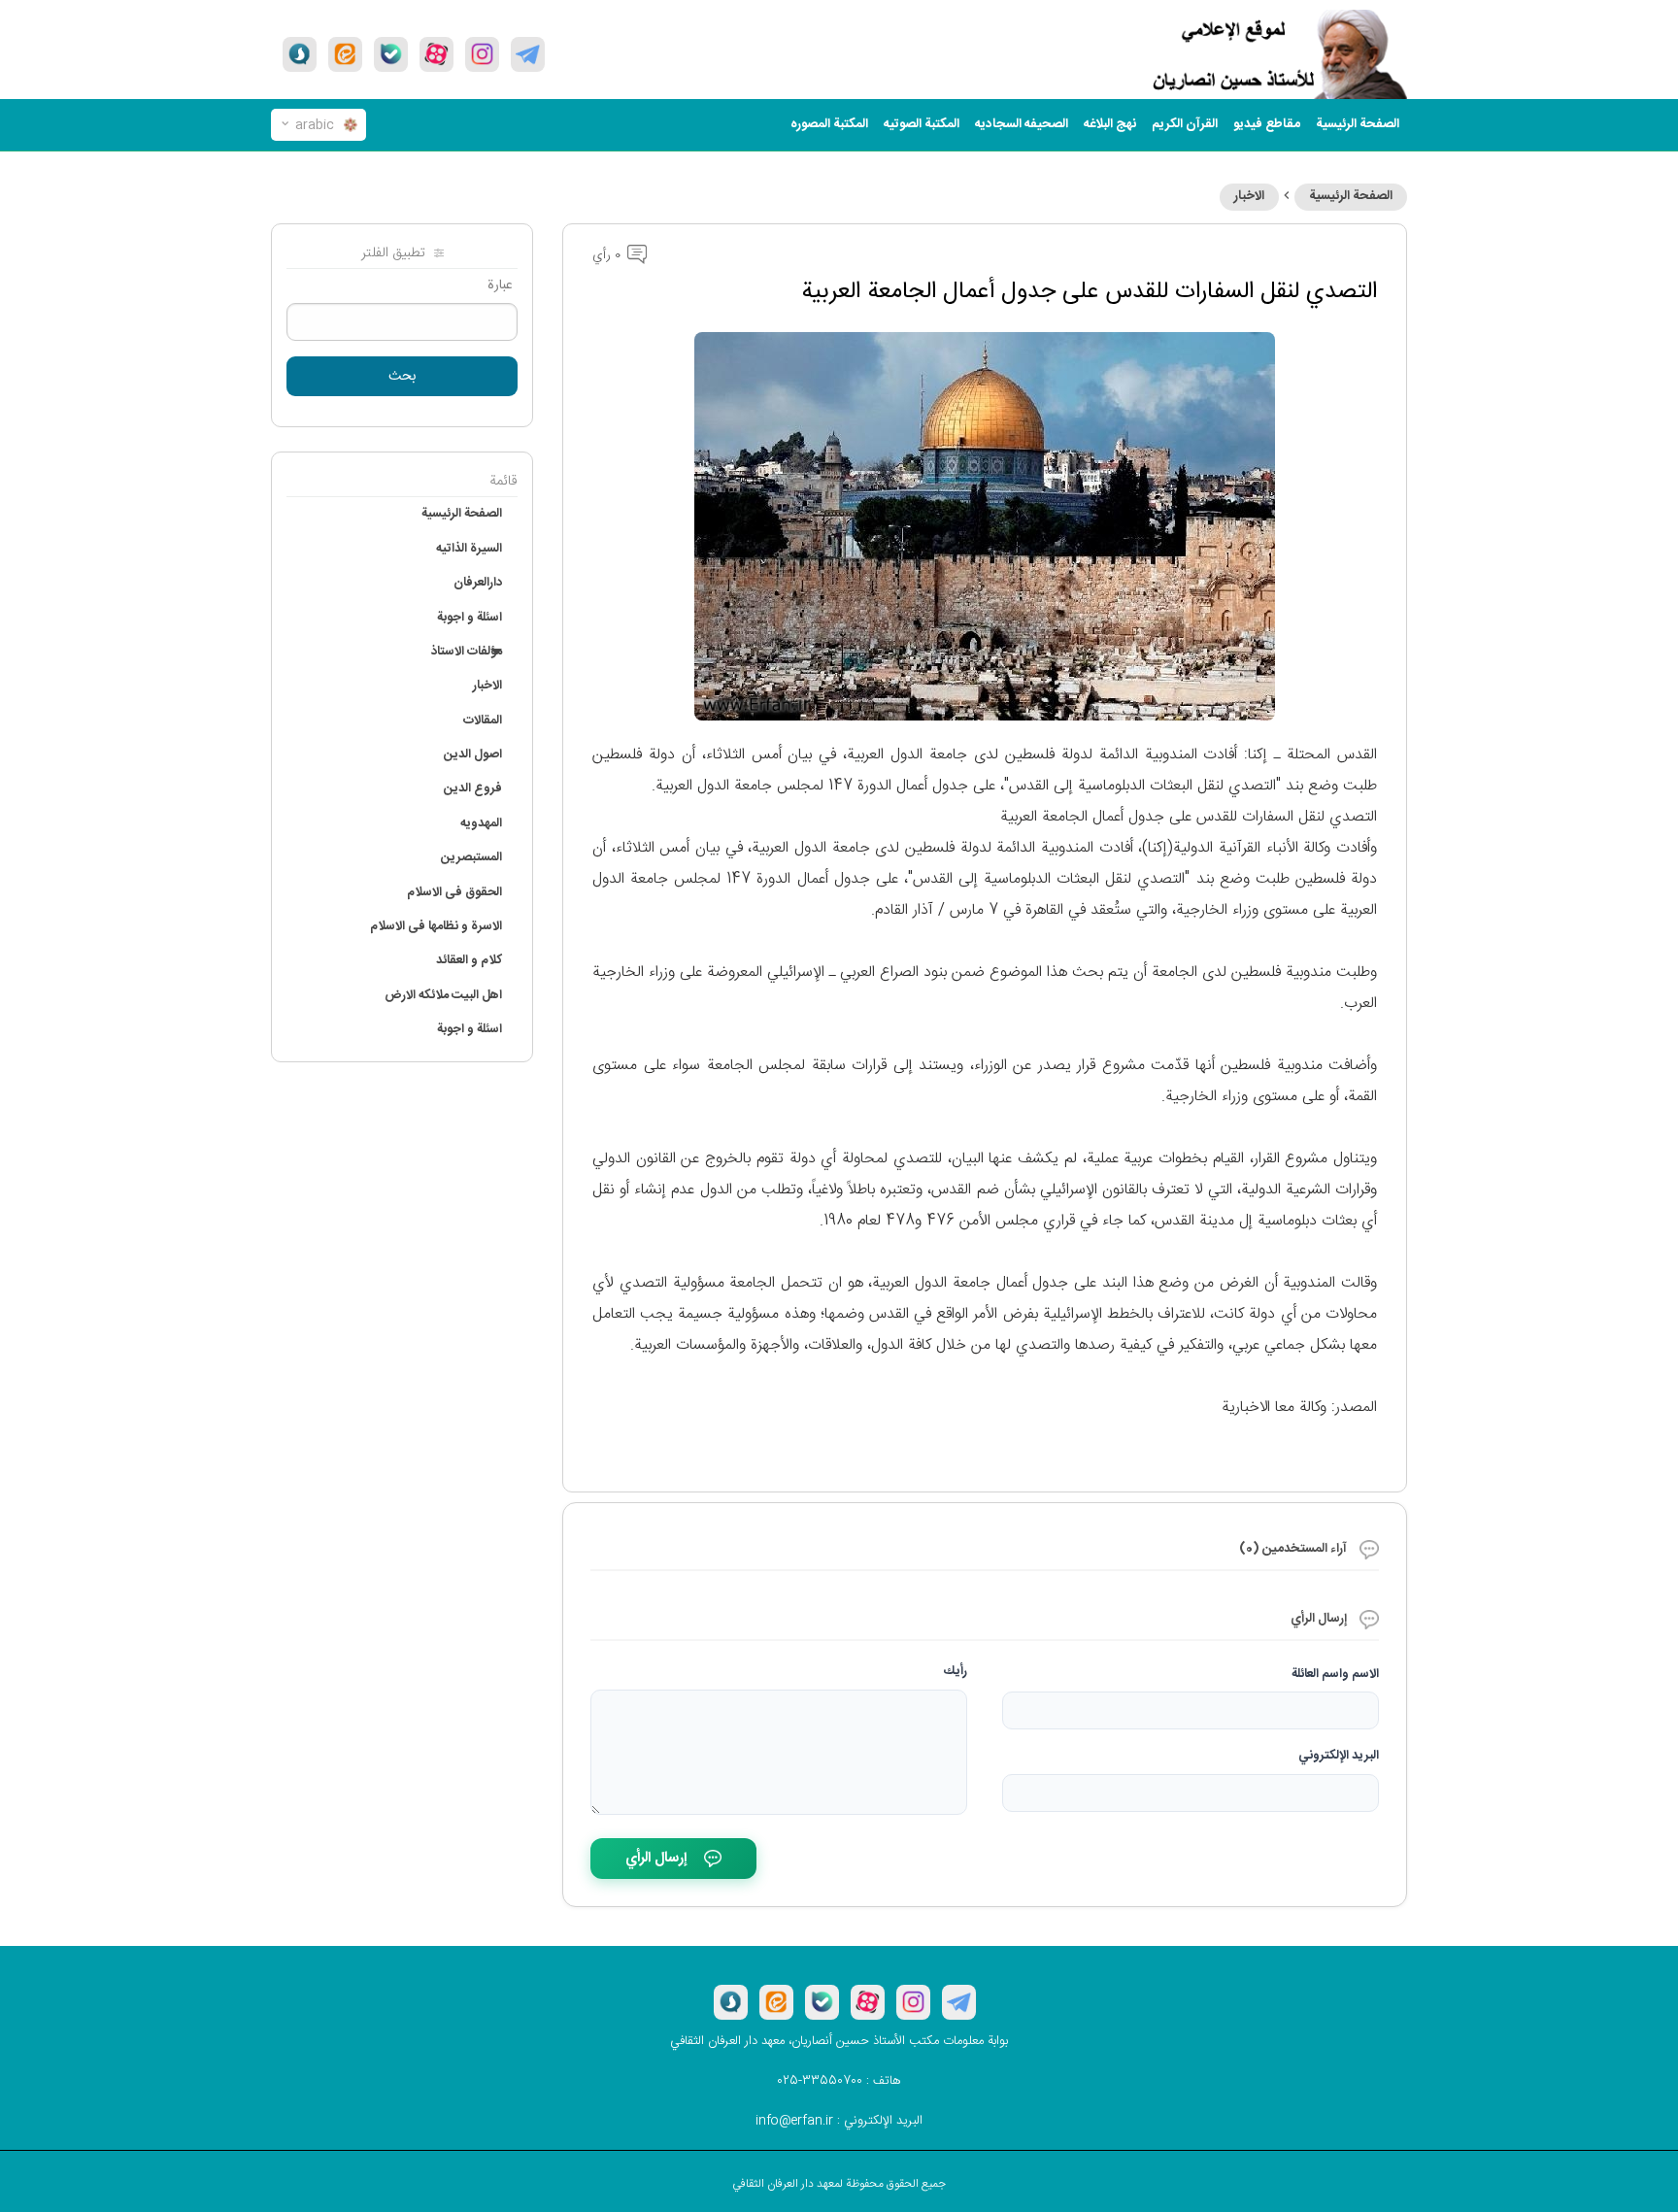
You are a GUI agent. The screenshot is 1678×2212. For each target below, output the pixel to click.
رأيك (956, 1671)
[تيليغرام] (528, 54)
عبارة (500, 285)
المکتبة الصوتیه (922, 124)
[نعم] (391, 54)
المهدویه (481, 823)
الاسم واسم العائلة (1335, 1674)
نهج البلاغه (1110, 124)
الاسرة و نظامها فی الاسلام (436, 926)
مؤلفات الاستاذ (467, 652)
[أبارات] (436, 54)
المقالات (483, 721)
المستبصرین (471, 857)
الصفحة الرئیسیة (1358, 124)
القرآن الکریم (1185, 124)
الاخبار (1249, 196)
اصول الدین (473, 754)
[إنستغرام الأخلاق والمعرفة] (482, 54)
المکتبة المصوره (829, 124)
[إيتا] (345, 54)
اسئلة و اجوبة (470, 618)
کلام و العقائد (469, 960)
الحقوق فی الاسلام (454, 892)
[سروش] (300, 54)
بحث (403, 377)
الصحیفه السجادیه (1022, 124)
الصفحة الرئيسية (1351, 196)
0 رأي (608, 255)
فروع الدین (473, 788)
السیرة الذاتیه (469, 549)
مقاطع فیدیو (1267, 124)
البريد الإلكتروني (1339, 1756)
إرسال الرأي (656, 1858)
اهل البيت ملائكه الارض (443, 995)
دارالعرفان (478, 583)
